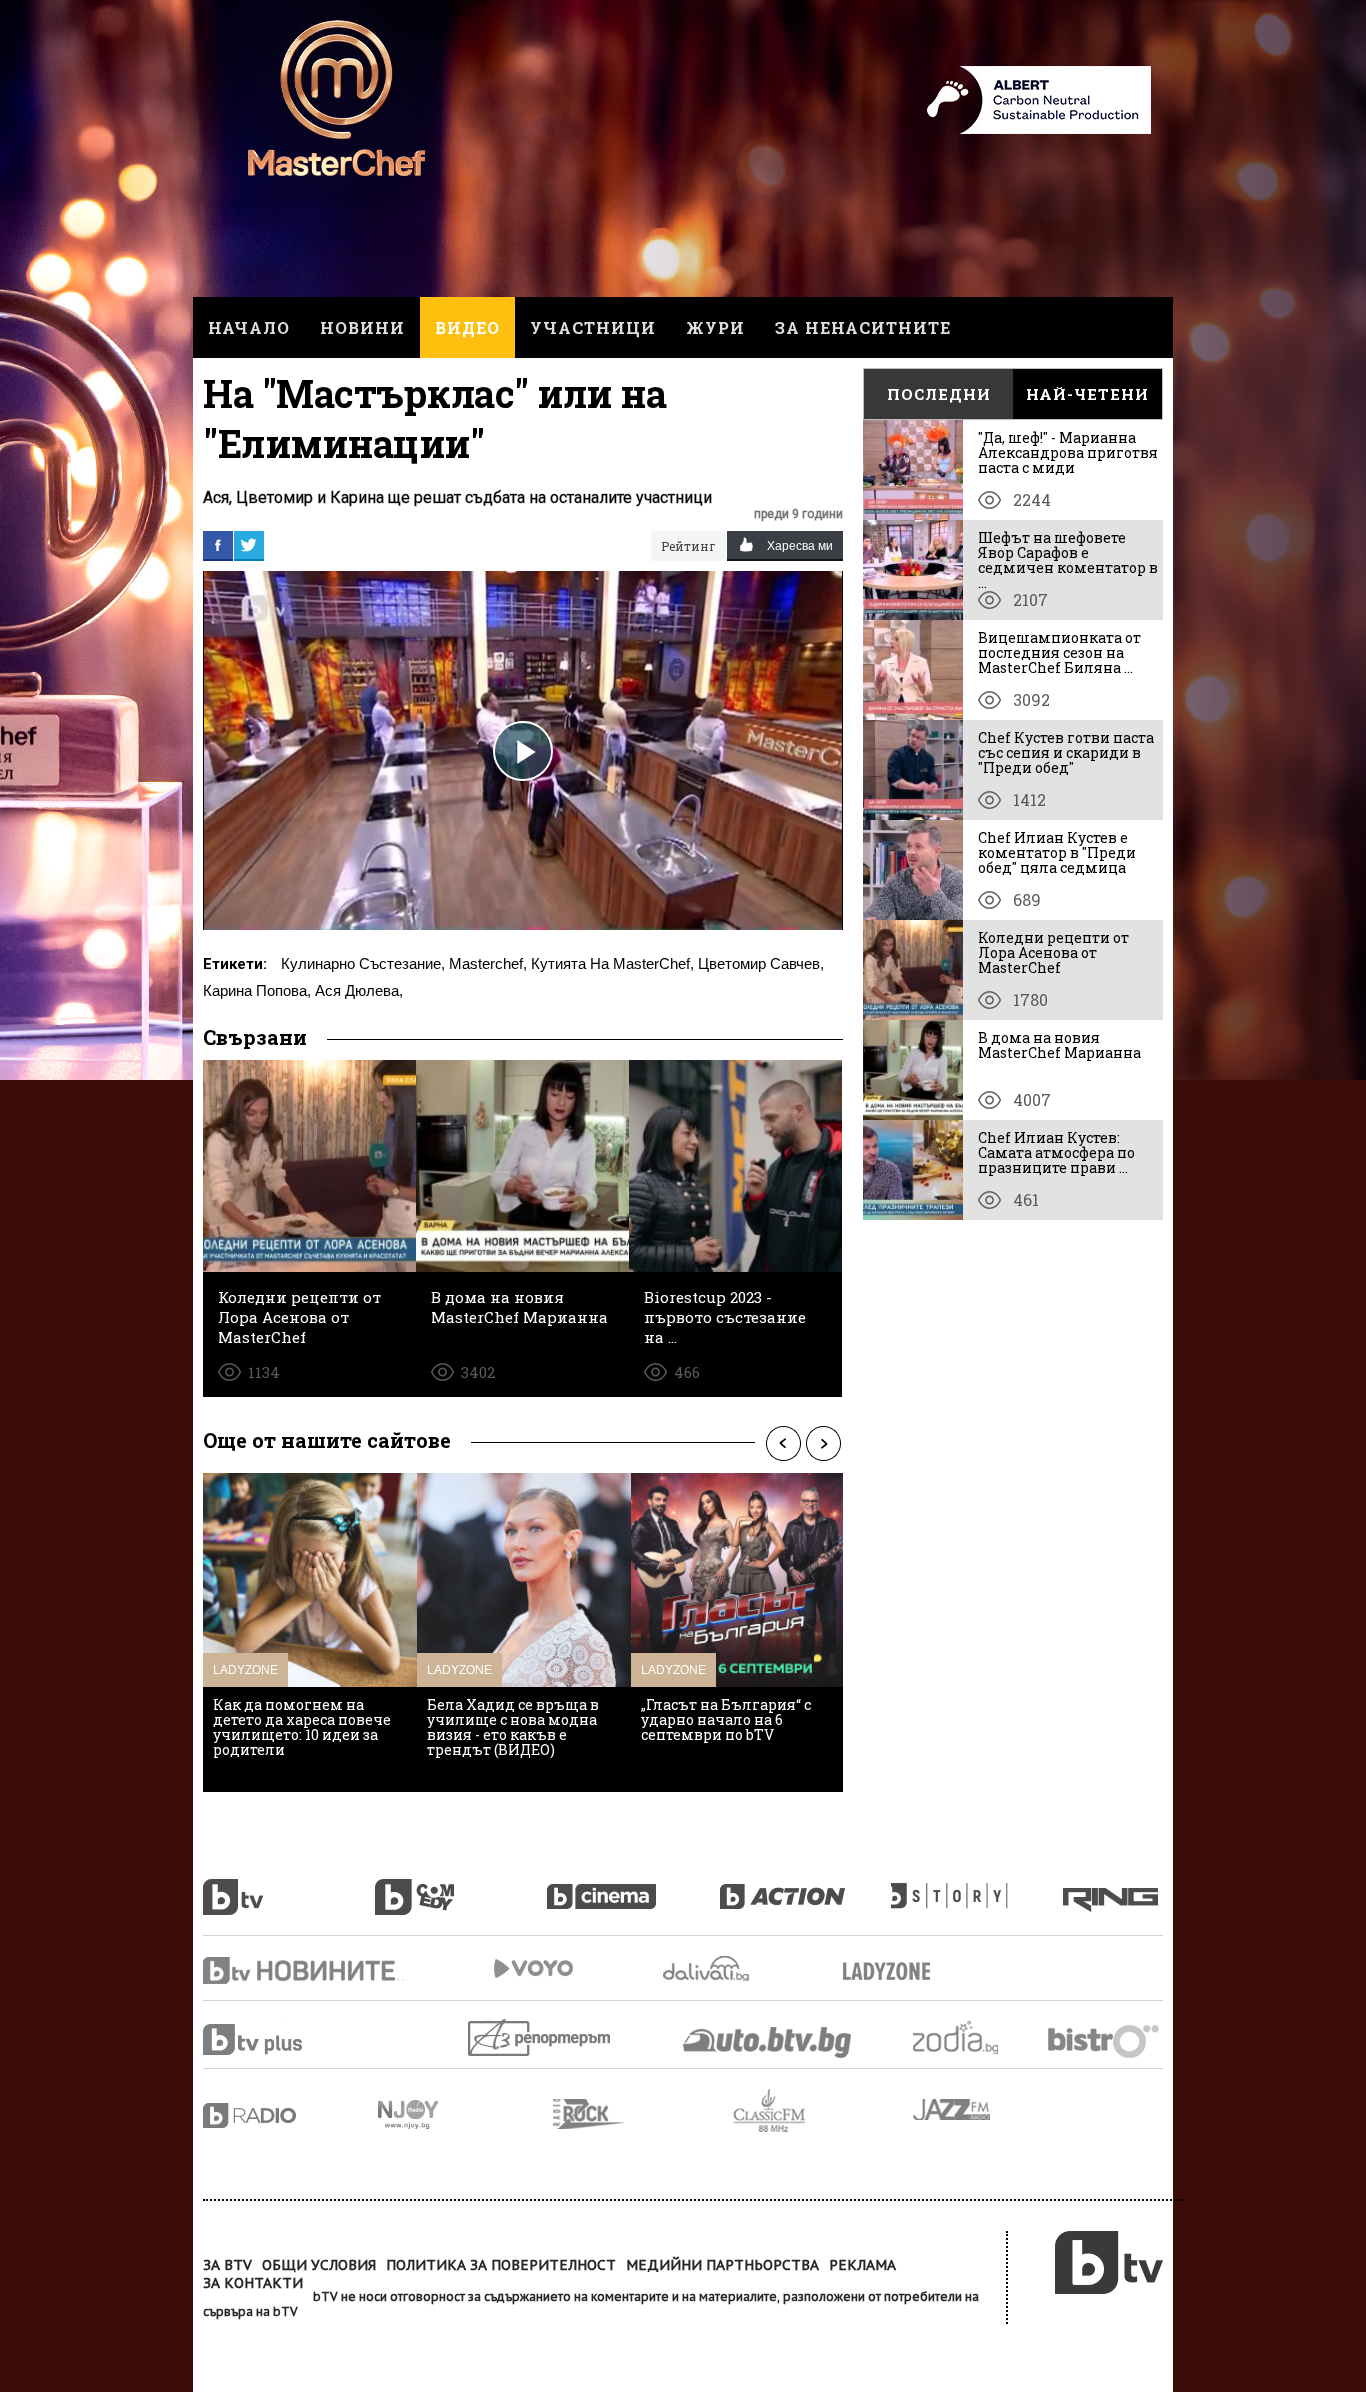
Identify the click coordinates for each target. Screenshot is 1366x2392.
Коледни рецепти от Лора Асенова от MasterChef (1053, 952)
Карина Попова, (257, 990)
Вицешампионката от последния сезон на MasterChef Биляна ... (1059, 652)
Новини (362, 327)
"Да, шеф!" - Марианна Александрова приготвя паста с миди (1068, 452)
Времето (708, 1968)
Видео (467, 327)
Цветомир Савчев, (761, 963)
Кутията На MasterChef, (612, 963)
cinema (633, 1886)
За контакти (253, 2283)
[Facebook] (218, 545)
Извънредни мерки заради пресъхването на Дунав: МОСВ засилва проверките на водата (731, 1727)
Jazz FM (953, 2109)
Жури (715, 327)
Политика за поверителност (501, 2265)
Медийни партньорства (722, 2265)
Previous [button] (783, 1443)
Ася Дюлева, (359, 990)
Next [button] (823, 1443)
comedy (461, 1886)
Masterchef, (488, 963)
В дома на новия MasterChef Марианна (1059, 1045)
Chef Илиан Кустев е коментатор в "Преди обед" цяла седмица (1057, 852)
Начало (249, 327)
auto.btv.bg (768, 2042)
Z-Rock (643, 2114)
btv (289, 1886)
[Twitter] (249, 545)
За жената (893, 1972)
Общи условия (319, 2265)
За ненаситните (863, 327)
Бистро (1105, 2040)
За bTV (227, 2265)
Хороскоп (973, 2037)
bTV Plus (290, 2039)
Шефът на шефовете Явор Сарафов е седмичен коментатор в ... (1068, 560)
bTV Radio (290, 2115)
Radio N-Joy (465, 2114)
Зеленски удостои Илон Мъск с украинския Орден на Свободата (523, 1719)
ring (1113, 1886)
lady (977, 1886)
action (805, 1886)
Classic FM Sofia (823, 2111)
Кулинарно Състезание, (363, 963)
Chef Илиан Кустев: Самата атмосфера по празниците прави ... (1056, 1152)
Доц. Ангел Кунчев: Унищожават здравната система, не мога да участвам (300, 1727)
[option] (310, 1632)
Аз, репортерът (540, 2037)
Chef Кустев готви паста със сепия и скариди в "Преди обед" (1066, 752)
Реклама (862, 2265)
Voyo (533, 1968)
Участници (593, 327)
